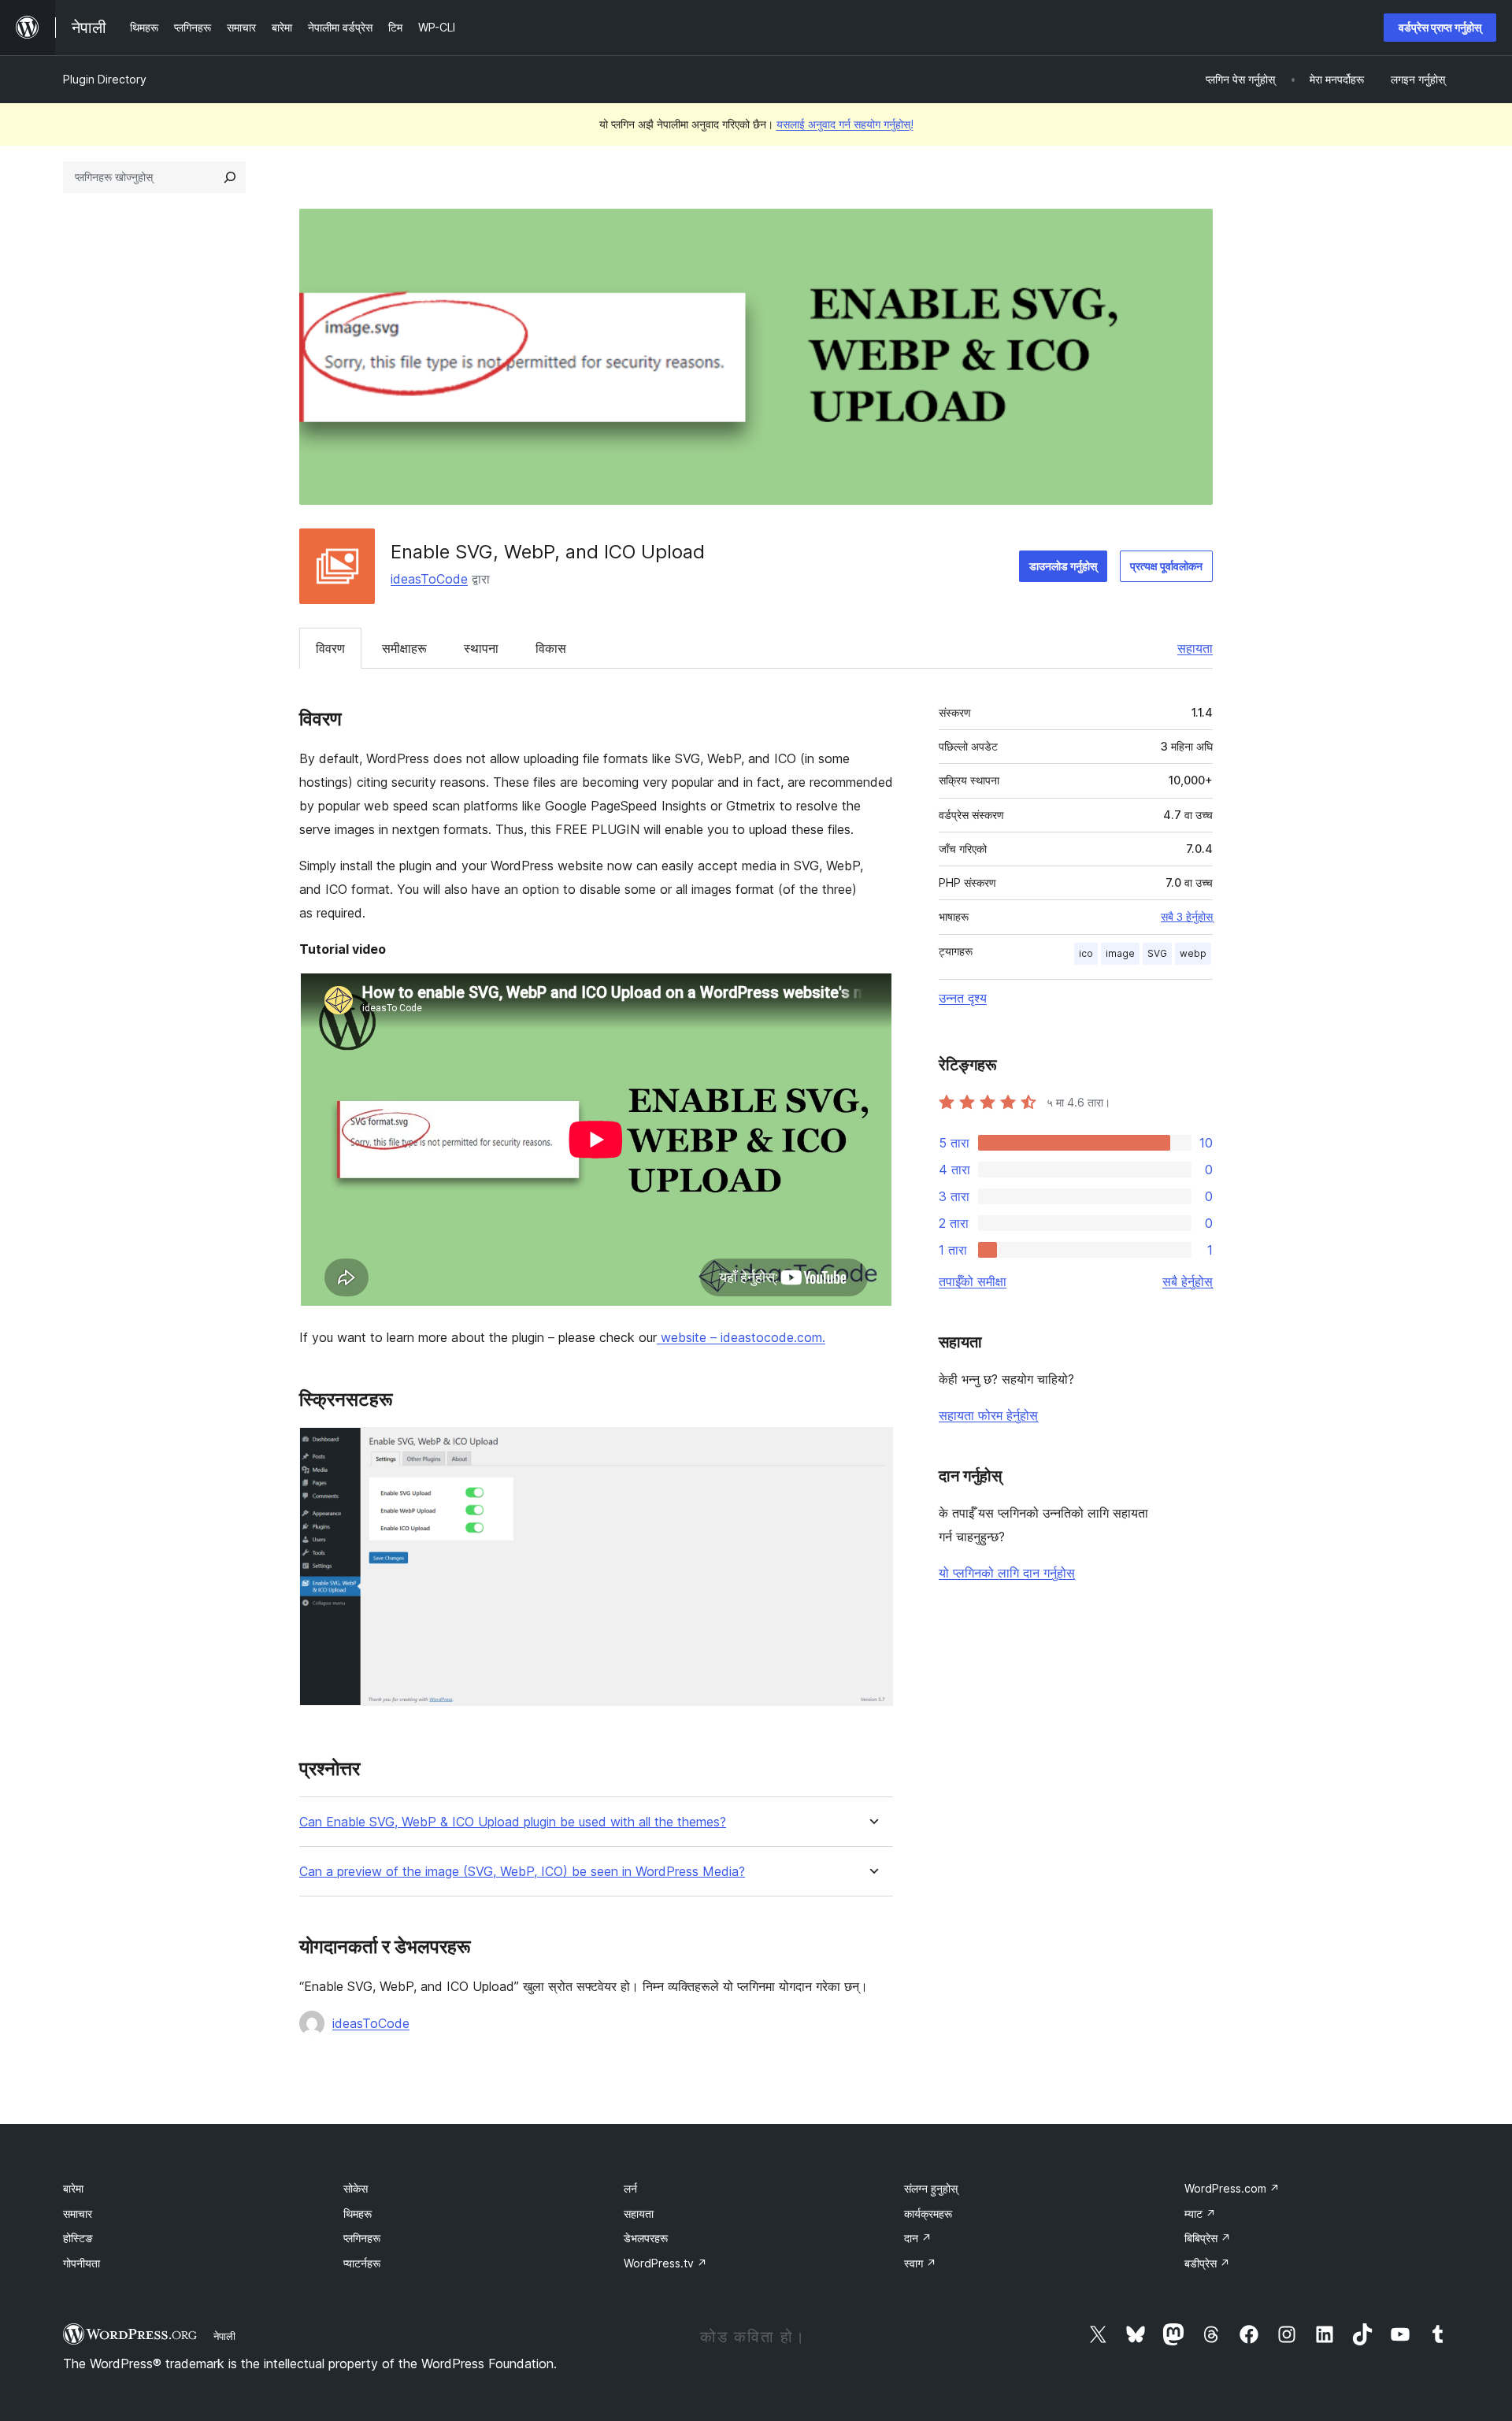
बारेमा (73, 2188)
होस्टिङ (78, 2238)
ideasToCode (429, 579)
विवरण (330, 648)
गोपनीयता (82, 2263)
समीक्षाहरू (404, 648)
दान (918, 2238)
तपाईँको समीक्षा (973, 1281)
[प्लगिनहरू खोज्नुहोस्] (230, 177)
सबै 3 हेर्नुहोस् (1187, 917)
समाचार (78, 2213)
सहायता (1195, 648)
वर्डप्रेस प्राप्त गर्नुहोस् (1440, 27)
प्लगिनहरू (362, 2238)
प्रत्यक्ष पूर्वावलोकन (1166, 566)
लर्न (630, 2188)
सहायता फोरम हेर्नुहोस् (988, 1415)
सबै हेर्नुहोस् (1188, 1281)
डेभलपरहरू (646, 2238)
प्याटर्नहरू (362, 2263)
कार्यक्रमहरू (928, 2213)
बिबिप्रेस (1208, 2238)
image (1120, 953)
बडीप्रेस (1207, 2263)
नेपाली (224, 2336)
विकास (551, 648)
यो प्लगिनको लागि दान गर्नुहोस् (1007, 1573)
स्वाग (920, 2263)
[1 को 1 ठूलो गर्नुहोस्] (872, 1448)
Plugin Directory (105, 79)
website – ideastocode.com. (741, 1337)
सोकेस (356, 2188)
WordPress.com (1232, 2188)
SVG (1157, 953)
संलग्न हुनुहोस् (931, 2188)
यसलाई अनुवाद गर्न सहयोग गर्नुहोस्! (845, 124)
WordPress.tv (665, 2263)
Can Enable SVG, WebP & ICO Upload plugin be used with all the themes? (513, 1822)
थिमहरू (358, 2213)
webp (1193, 953)
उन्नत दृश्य (963, 998)
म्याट (1200, 2213)
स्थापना (481, 648)
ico (1086, 953)
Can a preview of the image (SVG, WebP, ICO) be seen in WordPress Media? (522, 1872)
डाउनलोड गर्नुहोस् (1063, 566)
